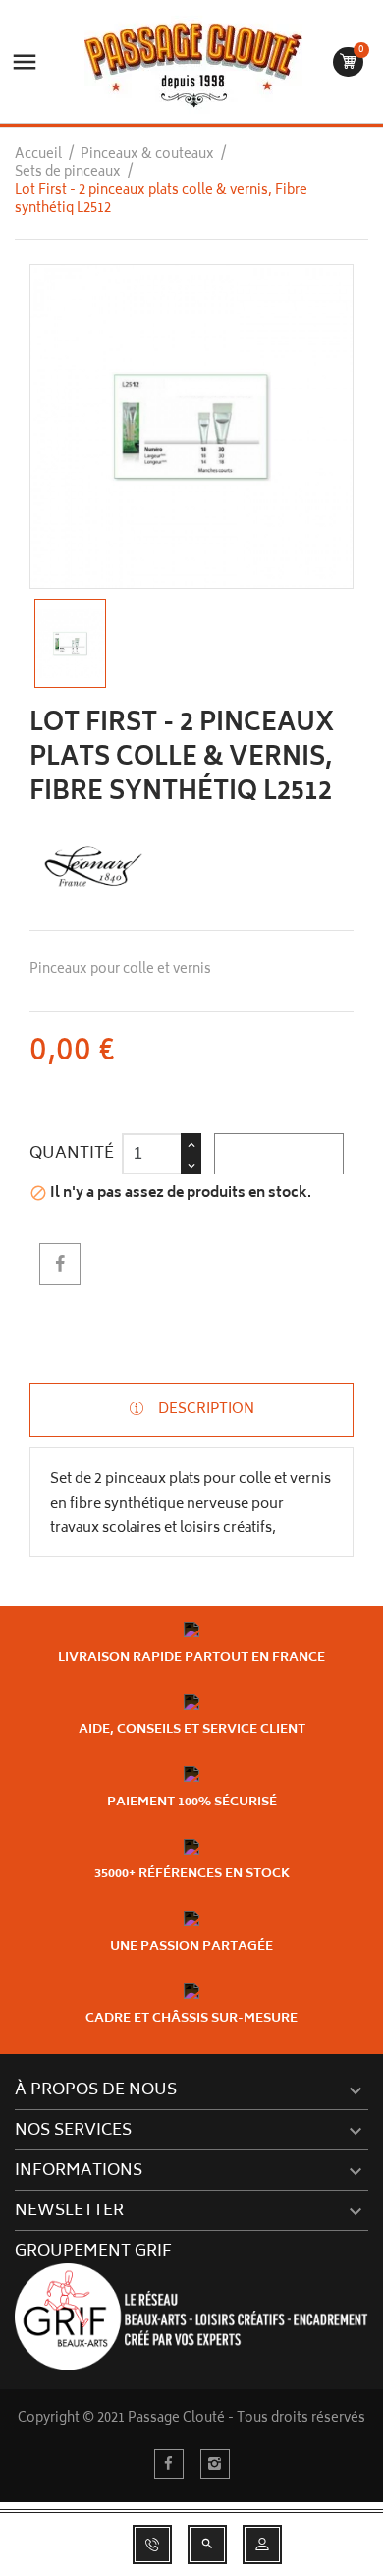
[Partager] (60, 1264)
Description (205, 1410)
